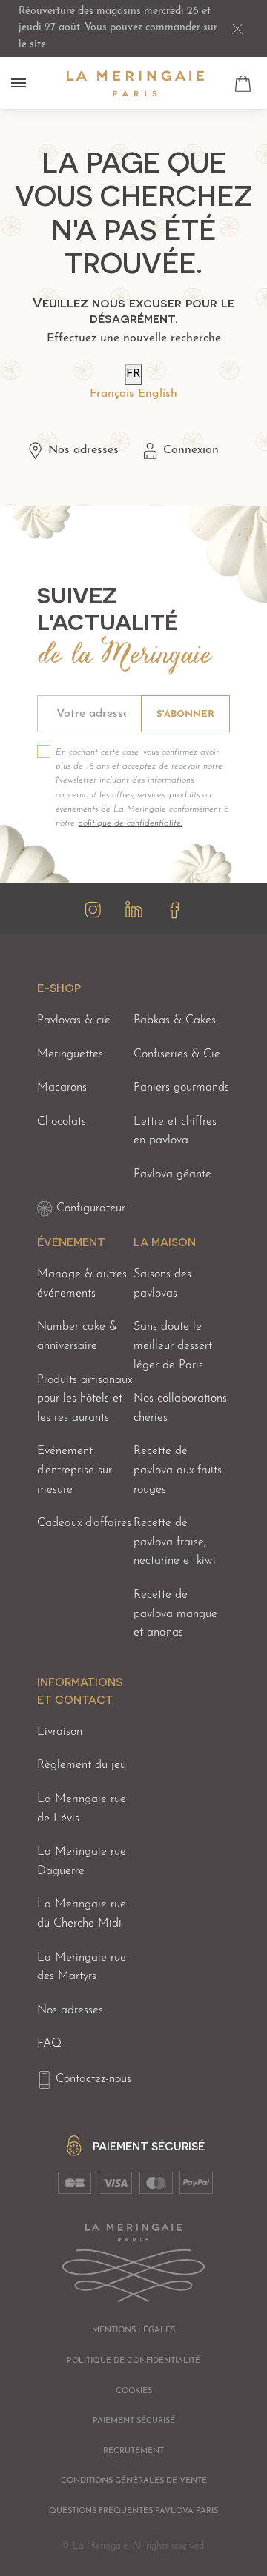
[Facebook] (175, 910)
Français (112, 394)
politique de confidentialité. (130, 823)
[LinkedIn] (134, 910)
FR (133, 374)
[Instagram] (93, 910)
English (158, 394)
